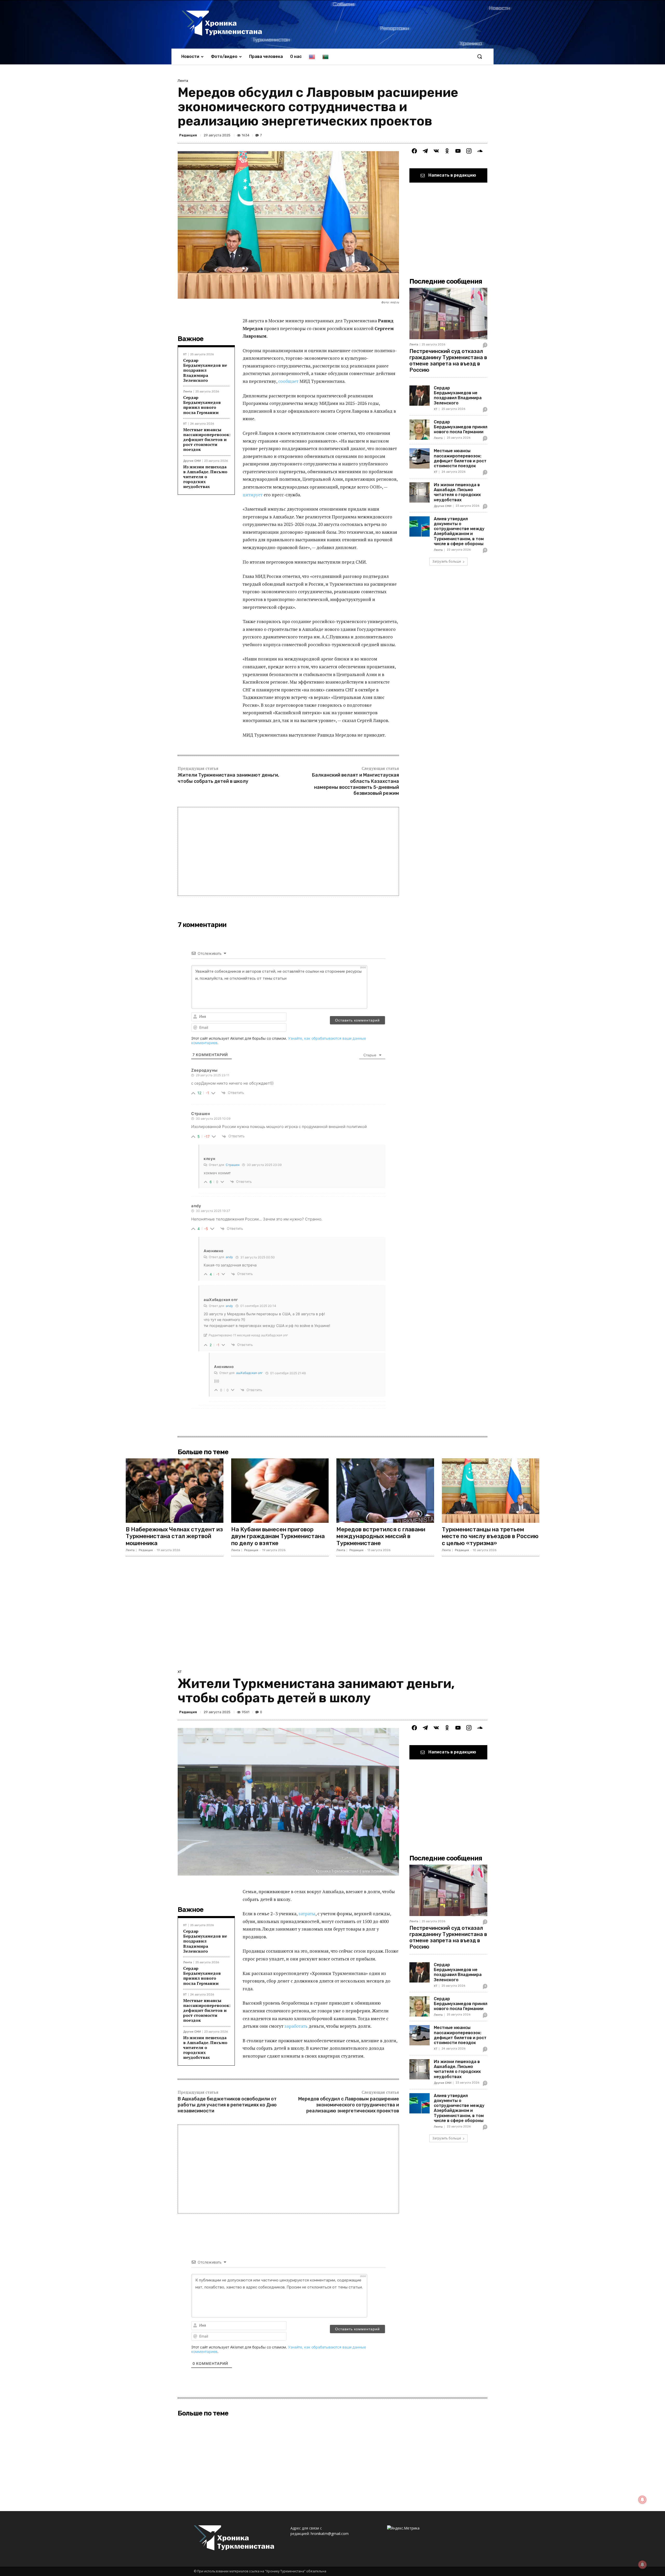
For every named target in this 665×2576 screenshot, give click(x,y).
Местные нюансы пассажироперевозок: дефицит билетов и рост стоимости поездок (207, 440)
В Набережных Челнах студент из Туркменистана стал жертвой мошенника (174, 1536)
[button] (480, 56)
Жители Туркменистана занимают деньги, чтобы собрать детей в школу (228, 778)
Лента (183, 81)
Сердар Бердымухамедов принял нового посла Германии (202, 405)
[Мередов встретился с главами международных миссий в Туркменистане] (385, 1491)
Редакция (188, 135)
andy (229, 1257)
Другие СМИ (192, 461)
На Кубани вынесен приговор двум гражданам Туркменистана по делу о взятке (278, 1536)
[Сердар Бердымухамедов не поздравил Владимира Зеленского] (420, 396)
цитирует (253, 495)
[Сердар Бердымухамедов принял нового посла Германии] (420, 430)
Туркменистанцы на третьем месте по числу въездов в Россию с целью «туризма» (490, 1536)
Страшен (233, 1165)
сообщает (288, 381)
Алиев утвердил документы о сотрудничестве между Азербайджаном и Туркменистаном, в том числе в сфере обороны (459, 531)
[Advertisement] (288, 851)
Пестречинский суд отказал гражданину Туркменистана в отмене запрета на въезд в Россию (448, 361)
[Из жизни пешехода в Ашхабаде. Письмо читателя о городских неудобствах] (420, 492)
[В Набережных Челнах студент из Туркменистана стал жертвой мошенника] (175, 1491)
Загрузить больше (447, 561)
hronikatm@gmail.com (330, 2534)
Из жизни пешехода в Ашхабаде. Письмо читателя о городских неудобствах (205, 477)
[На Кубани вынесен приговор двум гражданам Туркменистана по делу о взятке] (280, 1491)
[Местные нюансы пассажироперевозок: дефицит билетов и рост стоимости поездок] (420, 458)
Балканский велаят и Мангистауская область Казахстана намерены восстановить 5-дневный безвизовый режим (355, 784)
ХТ (185, 354)
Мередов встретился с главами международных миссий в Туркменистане (381, 1536)
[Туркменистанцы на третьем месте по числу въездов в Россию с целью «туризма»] (491, 1491)
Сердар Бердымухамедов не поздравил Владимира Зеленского (205, 370)
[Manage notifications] (642, 2565)
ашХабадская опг (250, 1373)
